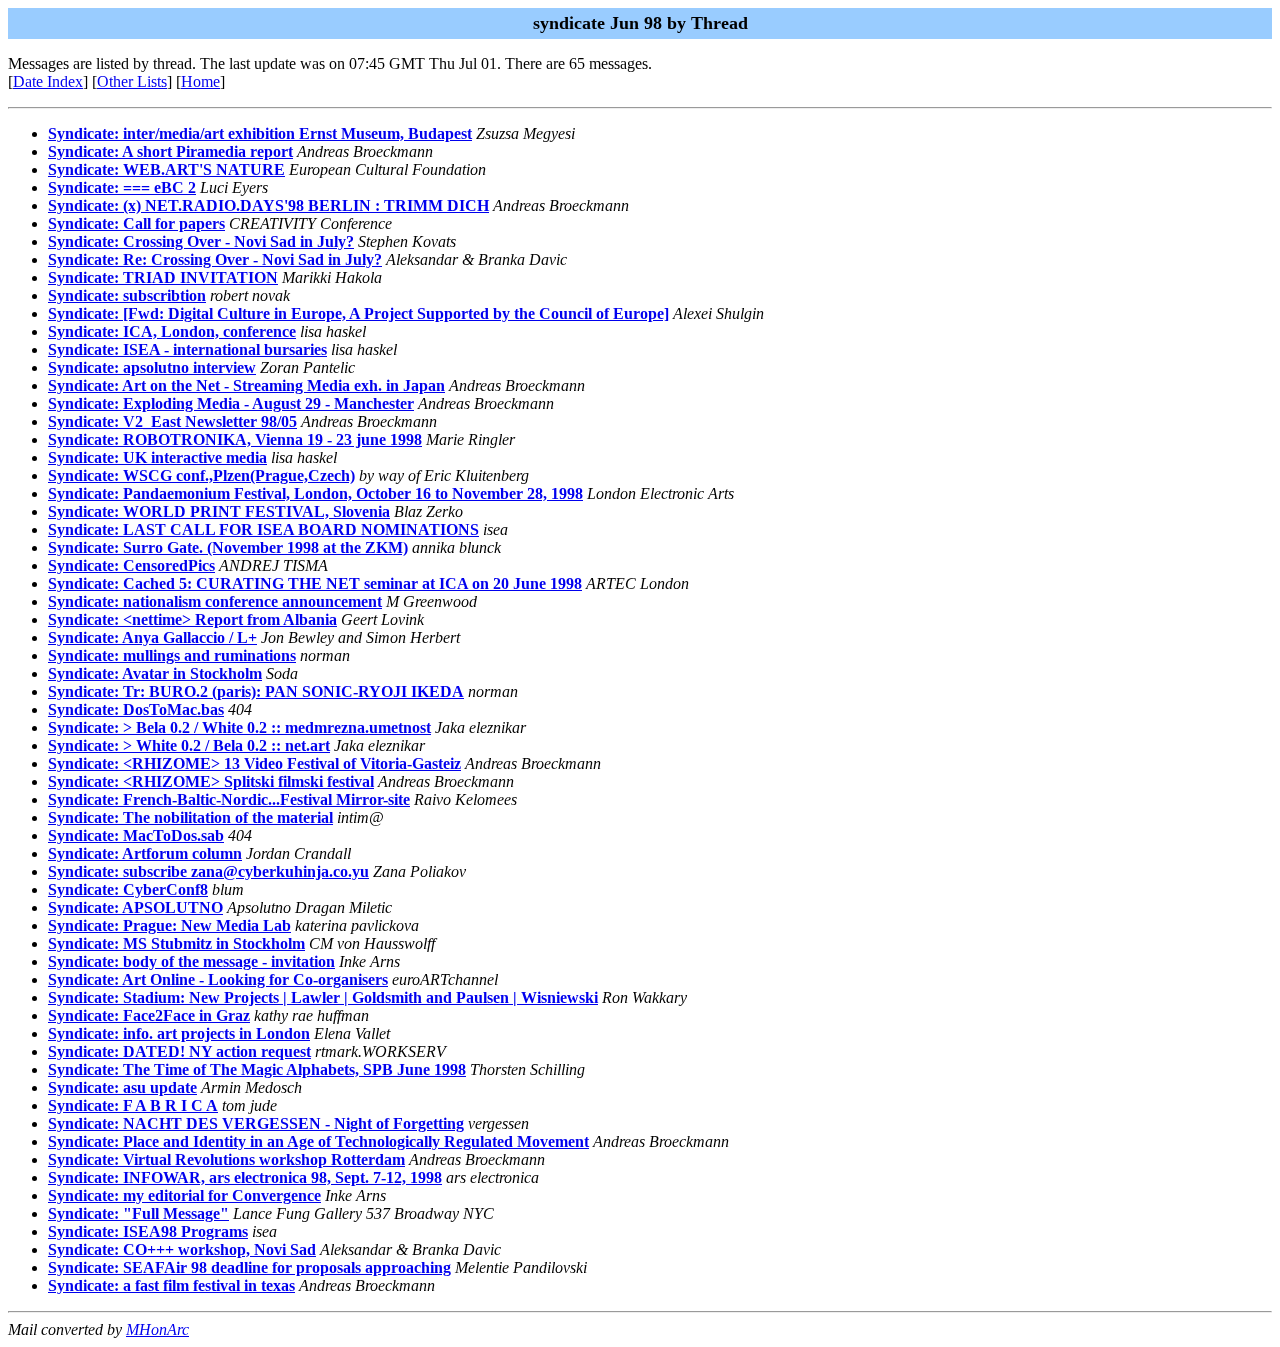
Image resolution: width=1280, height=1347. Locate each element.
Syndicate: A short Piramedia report (170, 151)
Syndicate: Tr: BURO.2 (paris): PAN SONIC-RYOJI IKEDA (256, 691)
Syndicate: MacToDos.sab (136, 835)
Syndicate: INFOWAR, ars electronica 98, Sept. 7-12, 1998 (245, 1177)
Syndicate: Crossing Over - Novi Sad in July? (201, 241)
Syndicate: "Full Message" (138, 1213)
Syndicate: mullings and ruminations (172, 655)
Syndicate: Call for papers (136, 223)
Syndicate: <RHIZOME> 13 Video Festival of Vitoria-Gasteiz (254, 763)
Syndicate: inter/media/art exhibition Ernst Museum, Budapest (260, 133)
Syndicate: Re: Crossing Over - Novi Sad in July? (215, 259)
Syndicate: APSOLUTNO (135, 907)
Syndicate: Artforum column (145, 853)
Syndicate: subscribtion (127, 295)
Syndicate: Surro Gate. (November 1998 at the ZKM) (228, 547)
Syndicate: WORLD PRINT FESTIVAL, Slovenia (219, 511)
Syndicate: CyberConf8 (128, 889)
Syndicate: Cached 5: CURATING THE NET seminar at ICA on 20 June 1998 (315, 583)
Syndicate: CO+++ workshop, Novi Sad (182, 1249)
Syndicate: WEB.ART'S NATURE (166, 169)
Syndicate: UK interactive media (157, 457)
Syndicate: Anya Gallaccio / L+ (152, 637)
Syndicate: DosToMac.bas (136, 709)
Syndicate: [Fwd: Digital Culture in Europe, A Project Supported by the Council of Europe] (358, 313)
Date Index (48, 81)
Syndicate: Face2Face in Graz (149, 1015)
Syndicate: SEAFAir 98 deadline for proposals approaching (249, 1267)
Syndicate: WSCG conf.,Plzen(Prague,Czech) (201, 475)
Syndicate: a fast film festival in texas (171, 1285)
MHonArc (157, 1329)
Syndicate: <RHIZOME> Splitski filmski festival (211, 781)
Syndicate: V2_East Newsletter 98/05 (172, 421)
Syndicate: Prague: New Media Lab (169, 925)
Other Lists (132, 81)
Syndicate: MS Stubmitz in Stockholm (176, 943)
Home (200, 81)
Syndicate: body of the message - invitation (191, 961)
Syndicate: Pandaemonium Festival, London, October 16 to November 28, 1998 (315, 493)
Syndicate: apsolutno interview (152, 367)
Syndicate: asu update (122, 1087)
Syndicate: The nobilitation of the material (190, 817)
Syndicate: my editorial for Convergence (184, 1195)
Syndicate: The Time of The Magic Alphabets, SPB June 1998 (257, 1069)
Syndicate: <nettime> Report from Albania (192, 619)
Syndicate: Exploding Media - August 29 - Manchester (231, 403)
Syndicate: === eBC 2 (122, 187)
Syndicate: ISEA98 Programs (148, 1231)
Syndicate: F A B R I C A (133, 1105)
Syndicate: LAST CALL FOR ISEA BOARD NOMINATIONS (263, 529)
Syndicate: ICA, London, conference (172, 331)
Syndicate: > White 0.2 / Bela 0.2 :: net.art (189, 745)
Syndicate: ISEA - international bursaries (187, 349)
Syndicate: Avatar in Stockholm (155, 673)
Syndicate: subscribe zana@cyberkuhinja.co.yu (208, 871)
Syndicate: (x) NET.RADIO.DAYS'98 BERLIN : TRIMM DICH (268, 205)
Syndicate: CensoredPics (131, 565)
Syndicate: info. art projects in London (179, 1033)
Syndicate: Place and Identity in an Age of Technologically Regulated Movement (318, 1141)
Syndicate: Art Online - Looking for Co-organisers (218, 979)
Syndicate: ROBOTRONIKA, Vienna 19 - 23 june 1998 (235, 439)
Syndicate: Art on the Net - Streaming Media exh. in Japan (246, 385)
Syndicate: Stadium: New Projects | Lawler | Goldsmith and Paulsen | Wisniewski (323, 997)
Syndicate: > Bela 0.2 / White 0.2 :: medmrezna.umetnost (239, 727)
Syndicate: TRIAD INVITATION (163, 277)
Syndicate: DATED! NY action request (179, 1051)
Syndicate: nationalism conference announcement (215, 601)
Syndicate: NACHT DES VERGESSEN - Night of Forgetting (256, 1123)
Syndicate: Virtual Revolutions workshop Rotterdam (226, 1159)
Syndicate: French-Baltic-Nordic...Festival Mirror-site (229, 799)
